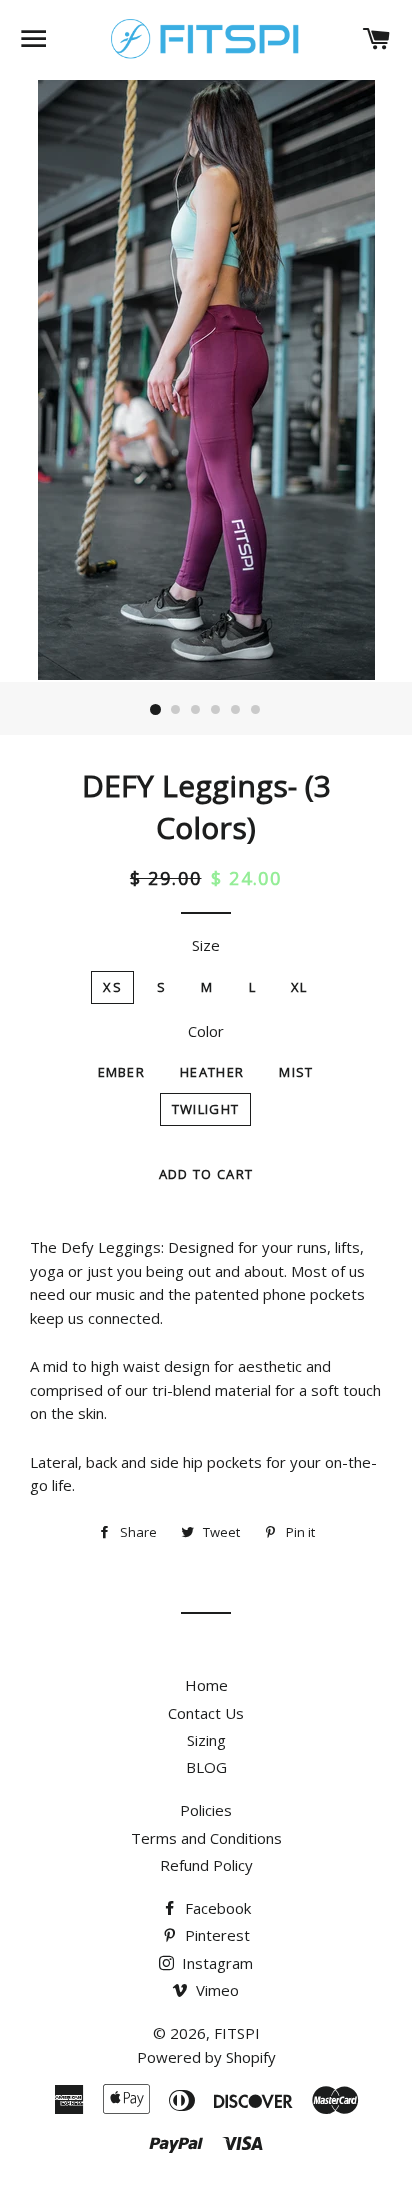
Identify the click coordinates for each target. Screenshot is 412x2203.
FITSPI (237, 2033)
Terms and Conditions (206, 1838)
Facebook (216, 1908)
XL (299, 987)
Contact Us (206, 1713)
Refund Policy (206, 1865)
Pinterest (215, 1935)
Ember (122, 1072)
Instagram (215, 1963)
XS (112, 987)
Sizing (206, 1740)
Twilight (205, 1109)
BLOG (206, 1767)
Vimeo (215, 1990)
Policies (206, 1810)
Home (206, 1685)
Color (206, 1031)
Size (206, 945)
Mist (296, 1072)
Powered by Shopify (206, 2057)
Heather (212, 1072)
